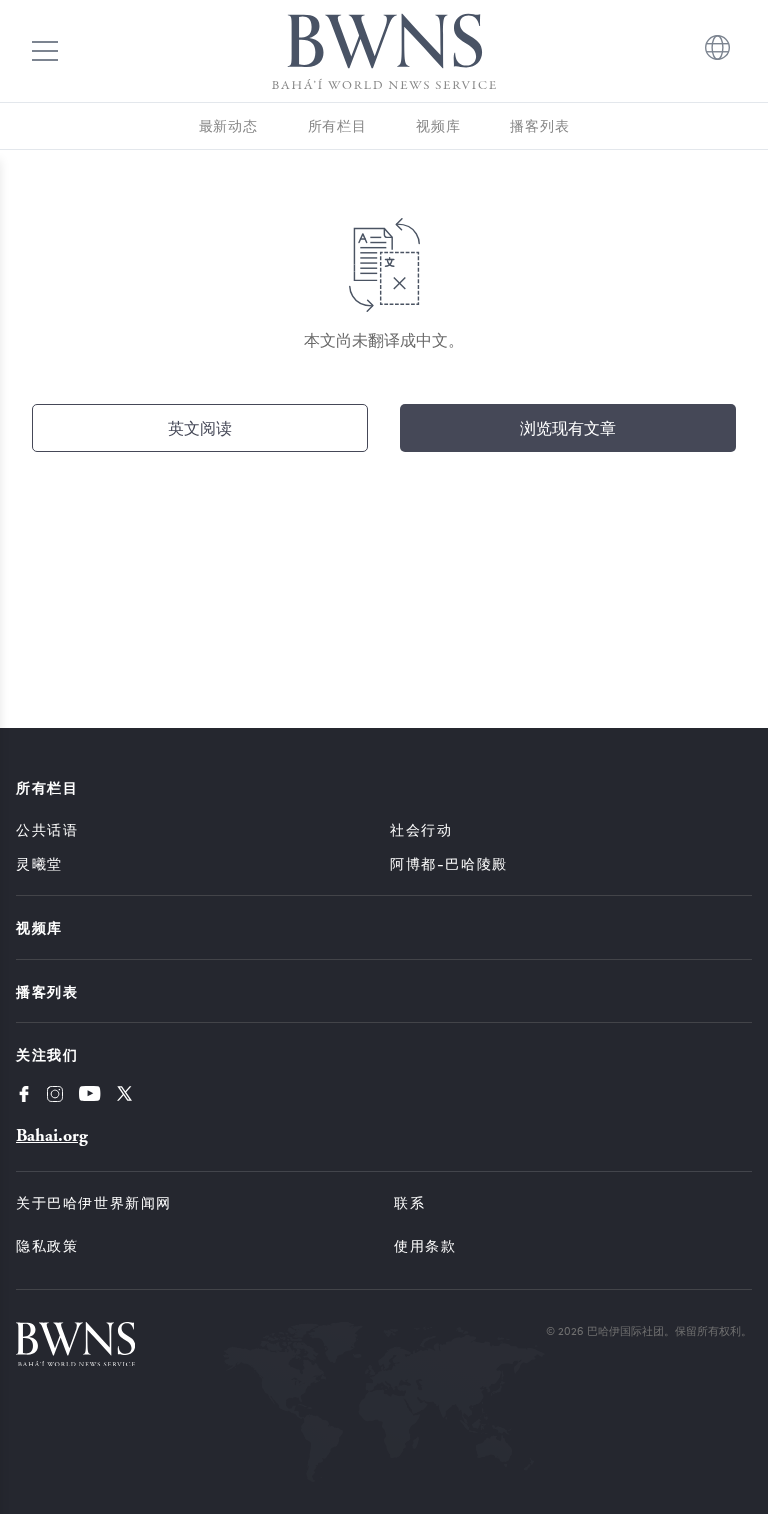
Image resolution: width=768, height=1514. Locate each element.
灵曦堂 (39, 863)
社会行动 (421, 829)
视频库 (438, 125)
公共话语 (47, 829)
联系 (409, 1202)
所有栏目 (337, 125)
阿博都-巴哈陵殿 (449, 863)
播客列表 (539, 125)
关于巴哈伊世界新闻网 (94, 1202)
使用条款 (425, 1245)
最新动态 (228, 125)
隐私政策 (47, 1245)
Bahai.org (52, 1135)
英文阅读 (200, 427)
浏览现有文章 (568, 427)
